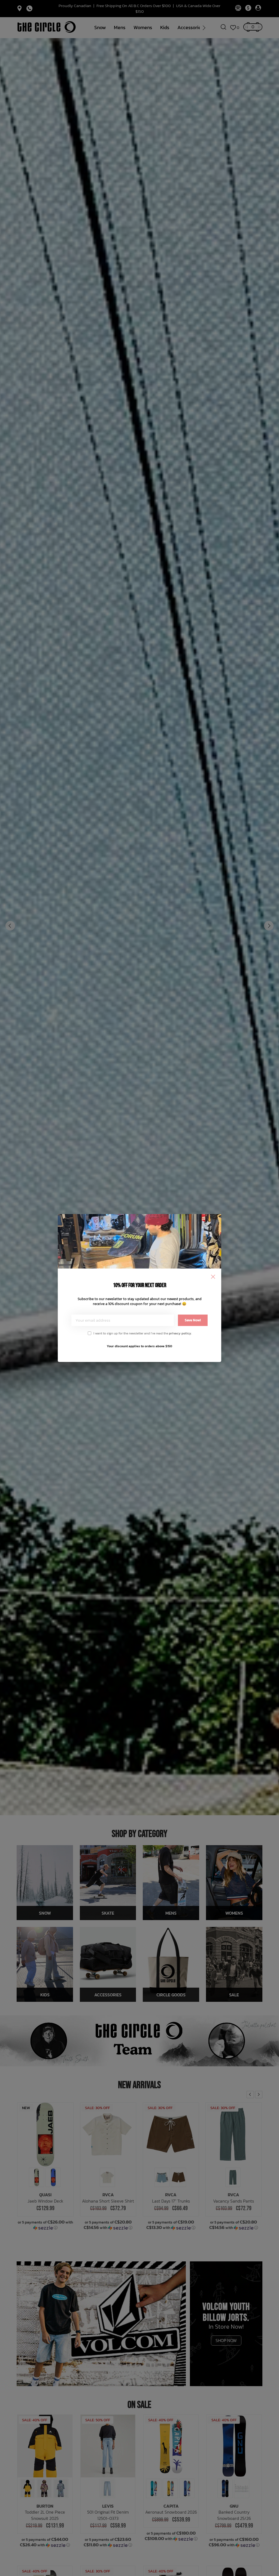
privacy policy (180, 1333)
